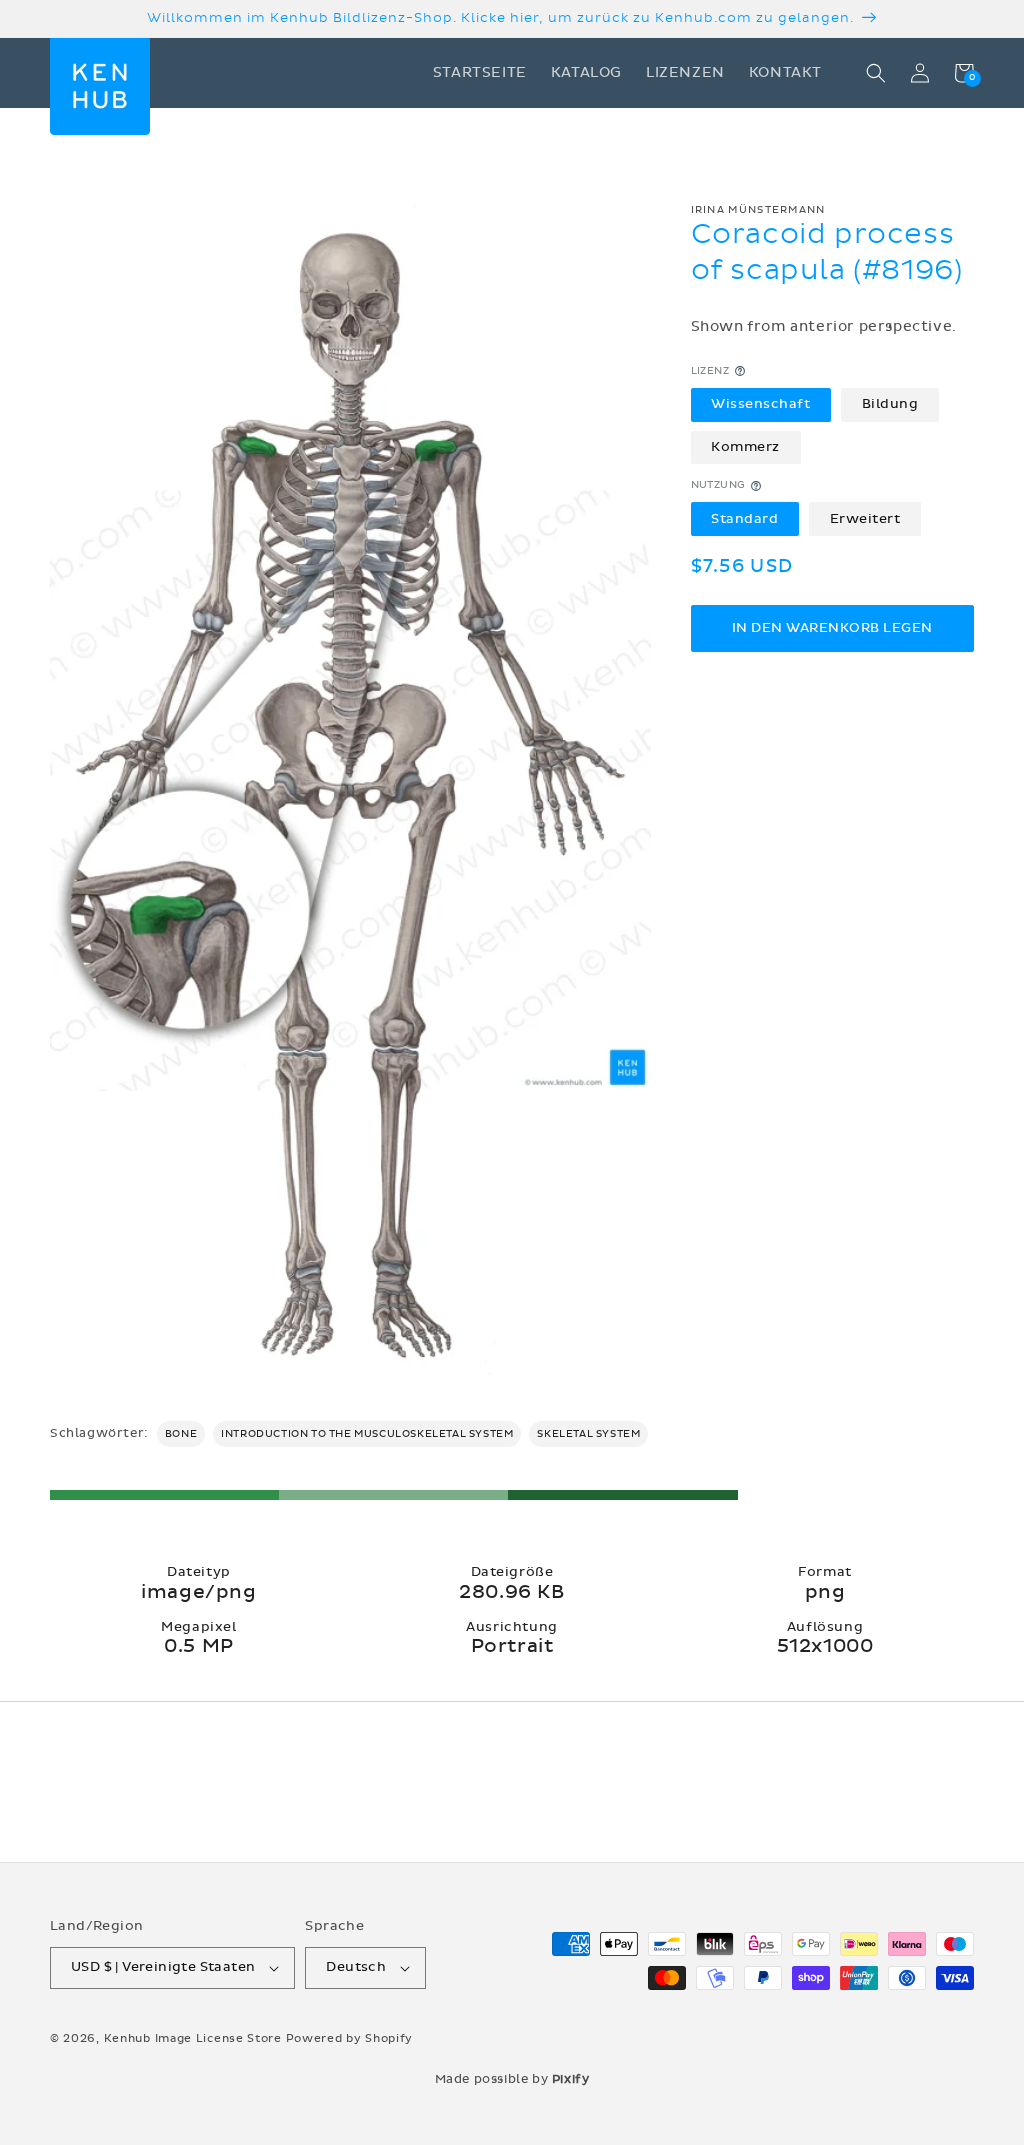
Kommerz (745, 447)
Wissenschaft (760, 404)
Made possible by (512, 2079)
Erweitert (865, 519)
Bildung (890, 404)
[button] (876, 73)
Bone (181, 1434)
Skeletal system (588, 1434)
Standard (744, 519)
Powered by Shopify (350, 2038)
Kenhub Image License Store (193, 2038)
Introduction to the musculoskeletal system (367, 1434)
